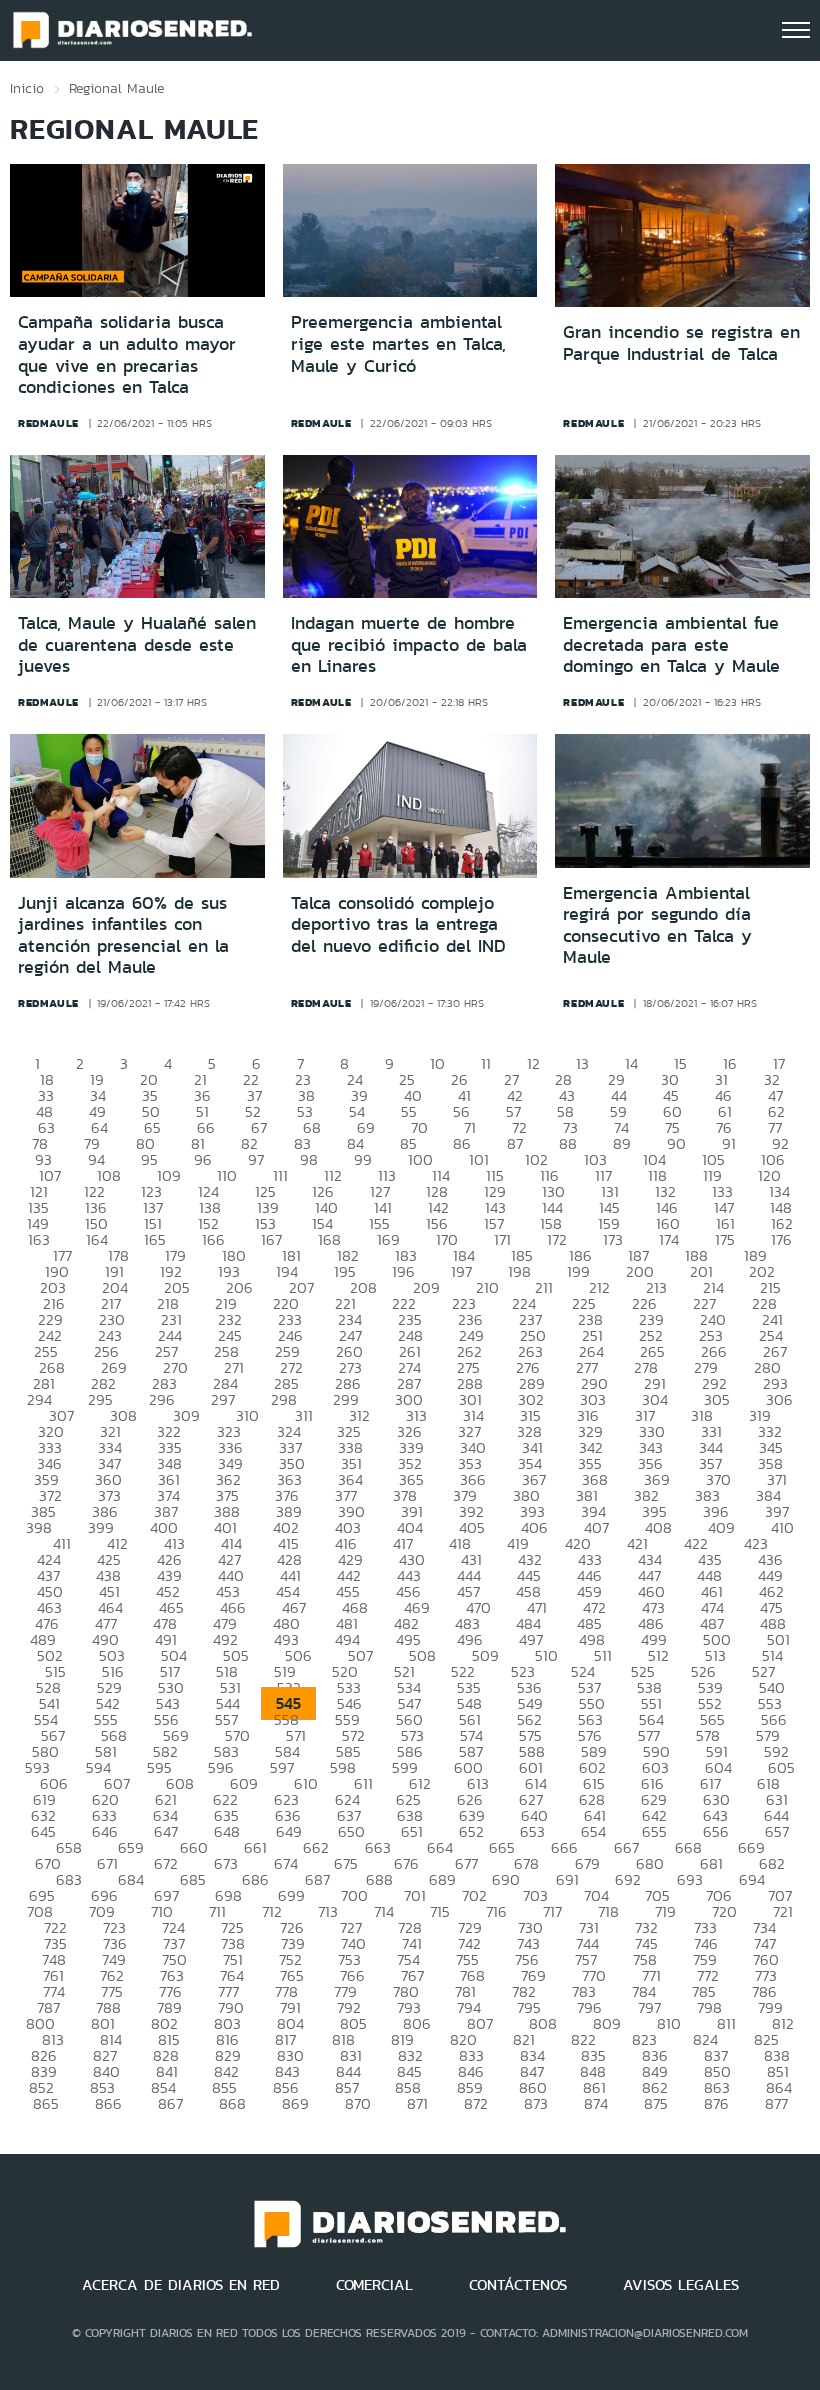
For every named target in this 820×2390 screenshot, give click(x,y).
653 (532, 1831)
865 (46, 2103)
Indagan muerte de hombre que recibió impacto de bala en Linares (409, 644)
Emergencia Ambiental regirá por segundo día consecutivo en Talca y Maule (657, 925)
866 (108, 2103)
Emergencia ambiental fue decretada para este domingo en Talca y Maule (671, 644)
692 (628, 1879)
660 (194, 1847)
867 (170, 2103)
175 (725, 1239)
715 (440, 1911)
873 (536, 2103)
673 (226, 1863)
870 (358, 2103)
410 (782, 1527)
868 (232, 2103)
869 (295, 2103)
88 (568, 1143)
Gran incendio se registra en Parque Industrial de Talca (681, 343)
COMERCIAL (374, 2285)
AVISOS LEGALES (681, 2285)
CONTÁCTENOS (518, 2285)
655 (654, 1831)
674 (286, 1863)
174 (669, 1239)
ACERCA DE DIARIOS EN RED (181, 2285)
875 (656, 2103)
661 (255, 1847)
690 (506, 1879)
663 (378, 1847)
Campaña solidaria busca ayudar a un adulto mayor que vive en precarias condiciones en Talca (127, 354)
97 (256, 1159)
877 (776, 2103)
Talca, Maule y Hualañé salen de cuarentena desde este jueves (137, 644)
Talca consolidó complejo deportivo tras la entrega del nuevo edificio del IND (398, 924)
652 (471, 1831)
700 (354, 1895)
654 (593, 1831)
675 (346, 1863)
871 (417, 2103)
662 (316, 1847)
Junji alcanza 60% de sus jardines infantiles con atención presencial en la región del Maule (123, 935)
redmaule (48, 423)
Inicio (27, 88)
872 (476, 2103)
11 (486, 1063)
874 (596, 2103)
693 (690, 1879)
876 (716, 2103)
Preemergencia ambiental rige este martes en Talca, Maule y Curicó (398, 343)
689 (442, 1879)
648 (227, 1831)
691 (567, 1879)
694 (752, 1879)
